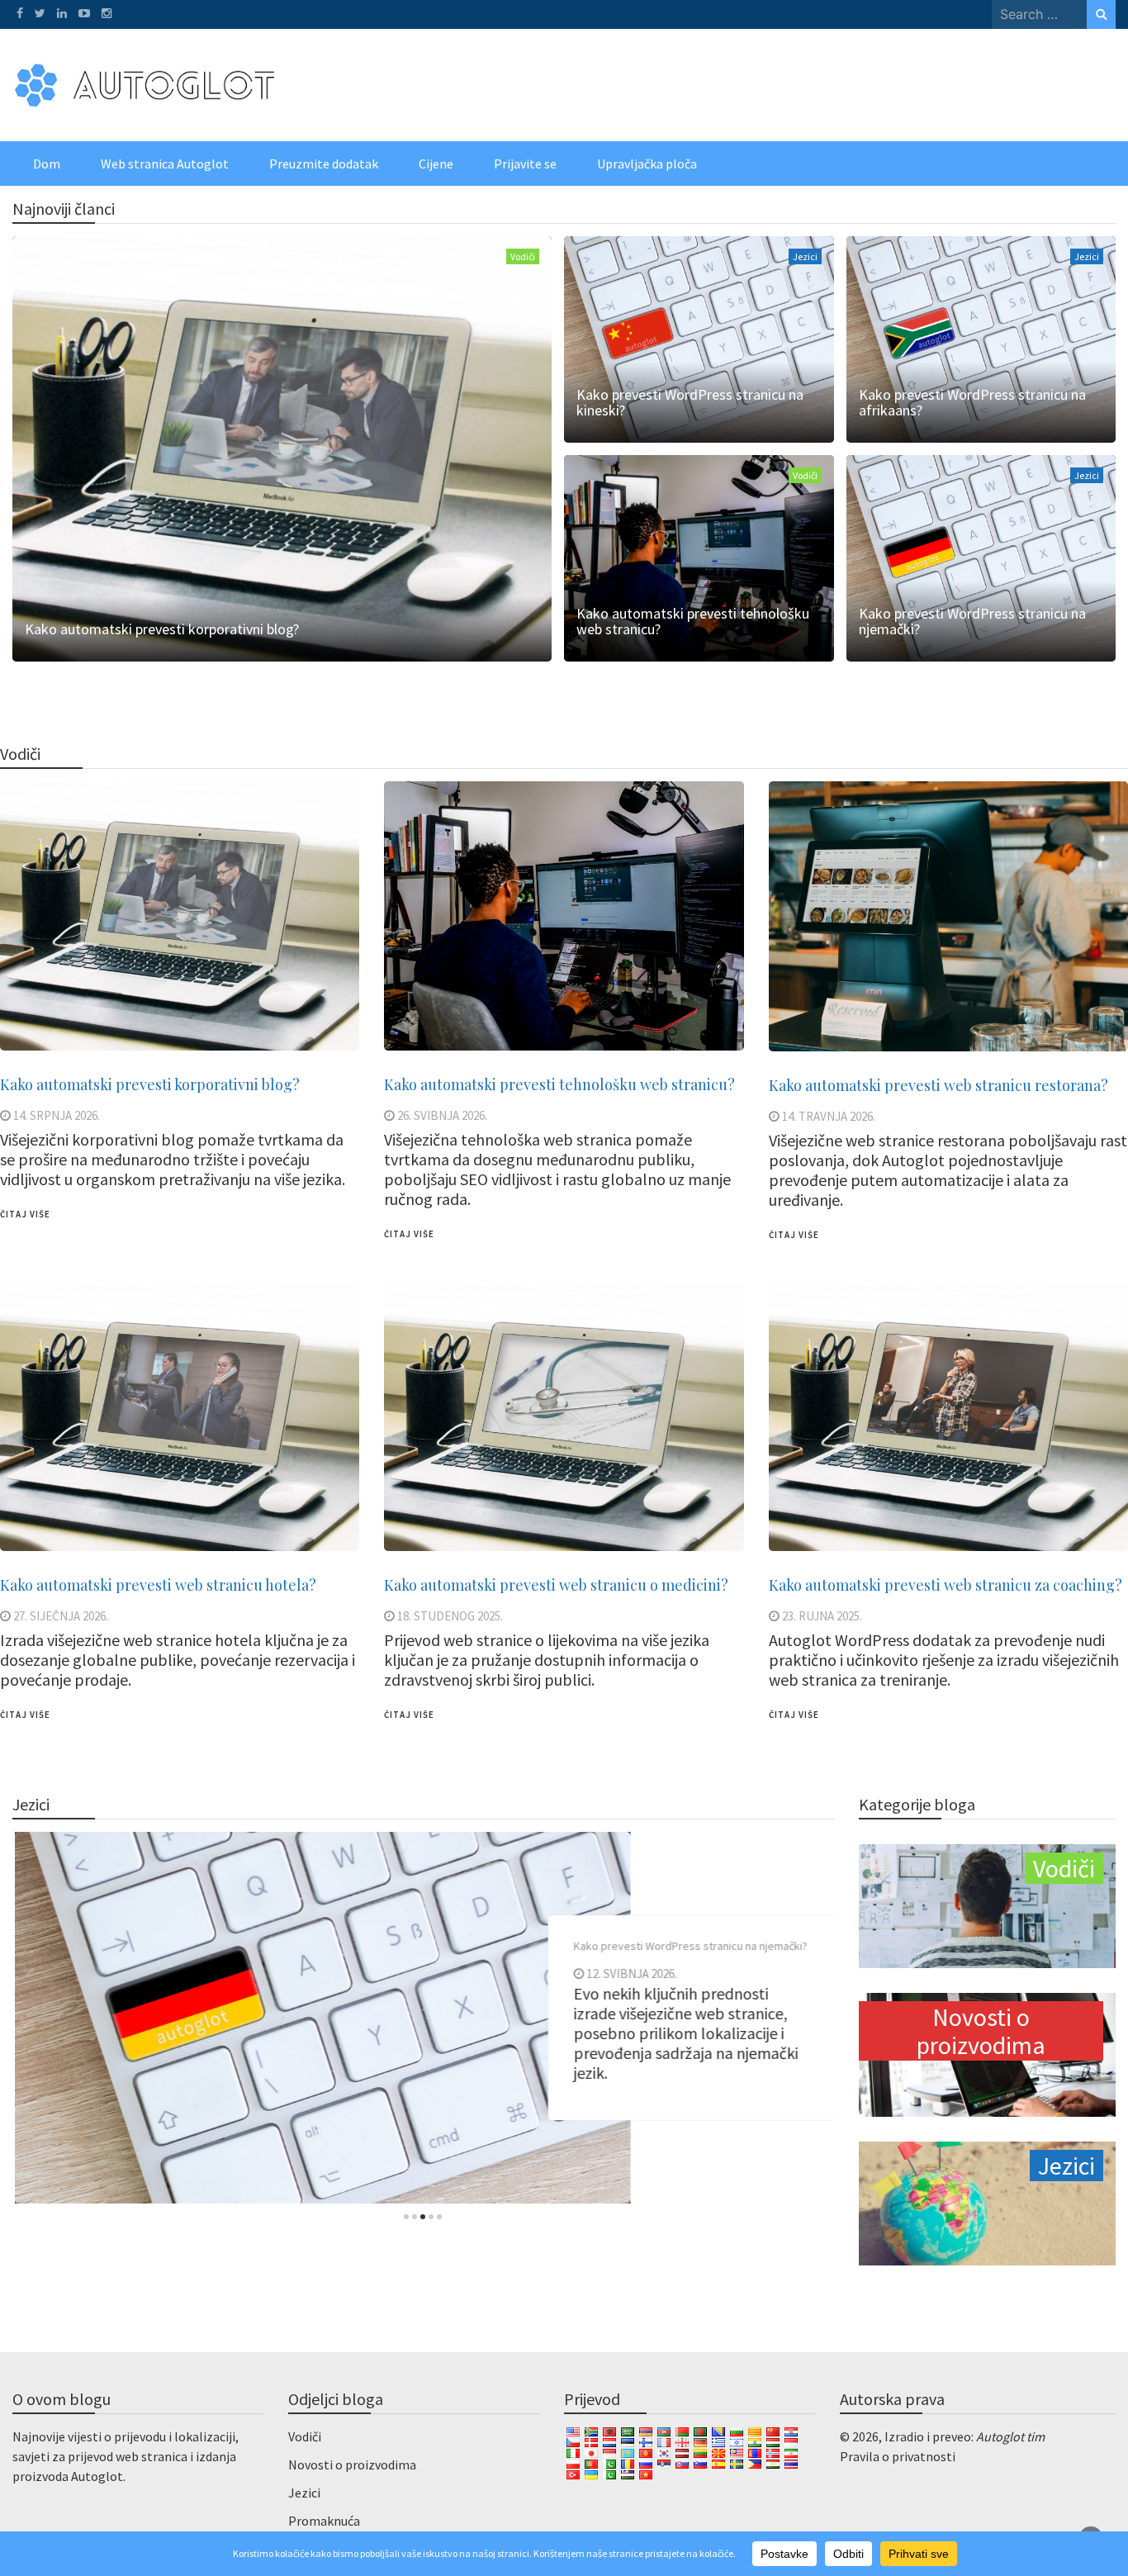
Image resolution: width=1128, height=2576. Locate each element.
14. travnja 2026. (829, 1116)
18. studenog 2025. (450, 1616)
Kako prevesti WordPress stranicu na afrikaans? (972, 402)
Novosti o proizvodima (352, 2465)
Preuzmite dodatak (324, 164)
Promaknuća (324, 2521)
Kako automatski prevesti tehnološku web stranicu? (693, 621)
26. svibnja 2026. (442, 1115)
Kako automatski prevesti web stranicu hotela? (158, 1585)
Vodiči (523, 256)
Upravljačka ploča (647, 164)
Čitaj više (25, 1214)
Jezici (805, 256)
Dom (47, 164)
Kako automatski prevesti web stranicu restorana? (938, 1085)
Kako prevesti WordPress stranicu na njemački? (972, 621)
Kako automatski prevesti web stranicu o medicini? (556, 1585)
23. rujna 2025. (822, 1616)
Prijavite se (525, 164)
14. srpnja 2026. (57, 1115)
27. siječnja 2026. (61, 1616)
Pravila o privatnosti (898, 2456)
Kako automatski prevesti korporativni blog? (162, 629)
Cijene (436, 164)
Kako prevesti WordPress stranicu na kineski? (690, 402)
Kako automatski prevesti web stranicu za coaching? (946, 1585)
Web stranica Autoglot (165, 164)
